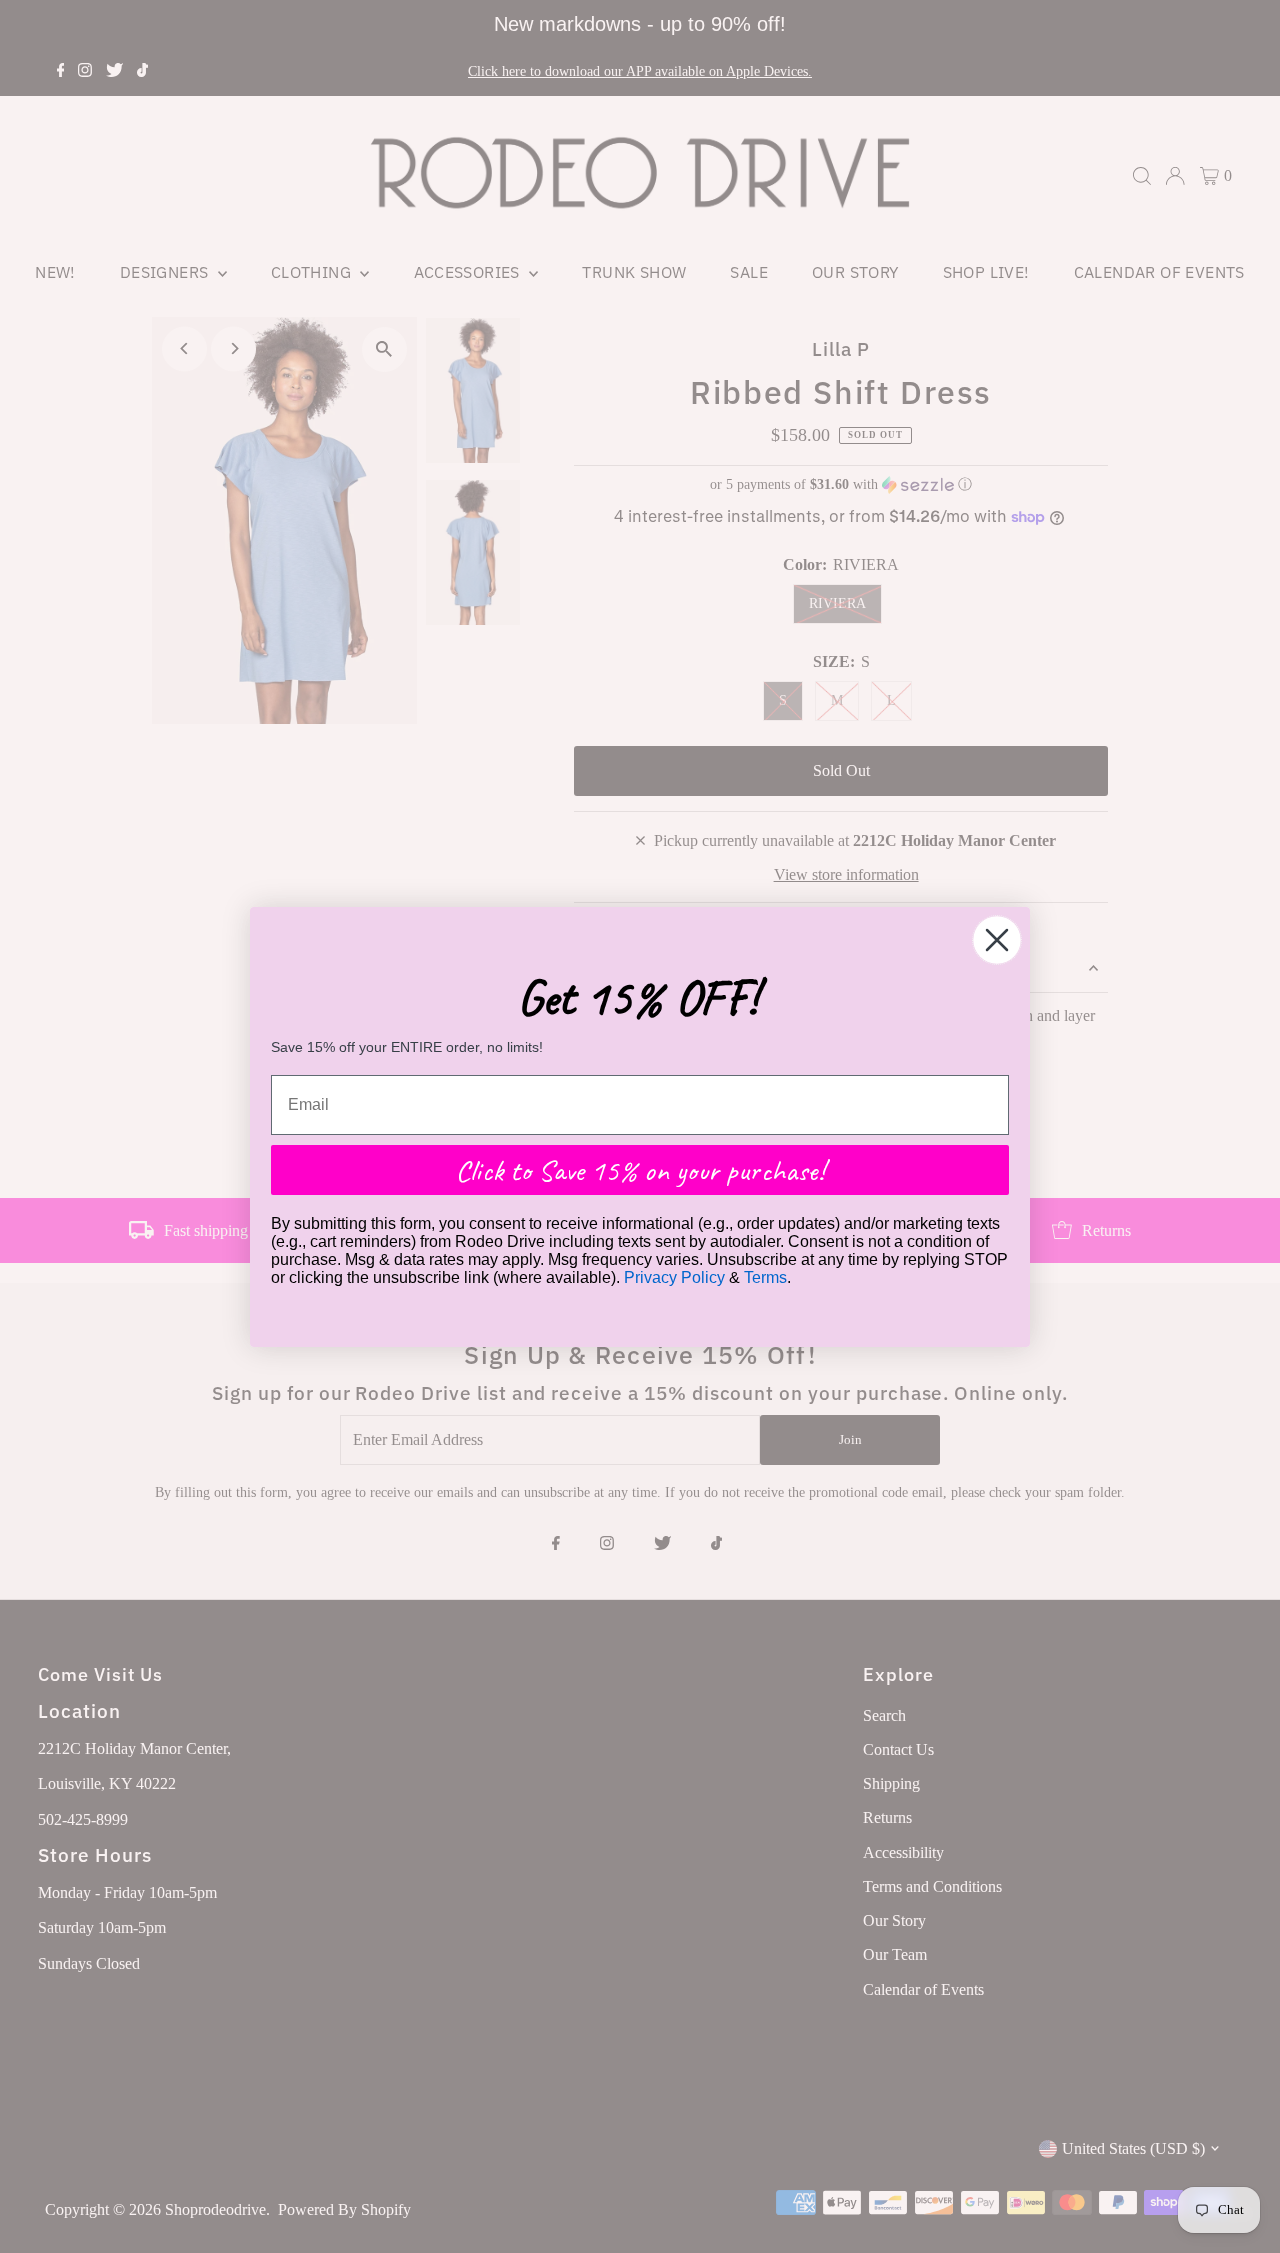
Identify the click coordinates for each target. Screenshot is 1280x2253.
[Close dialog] (997, 940)
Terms (765, 1277)
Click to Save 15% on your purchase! (640, 1170)
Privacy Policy (674, 1277)
